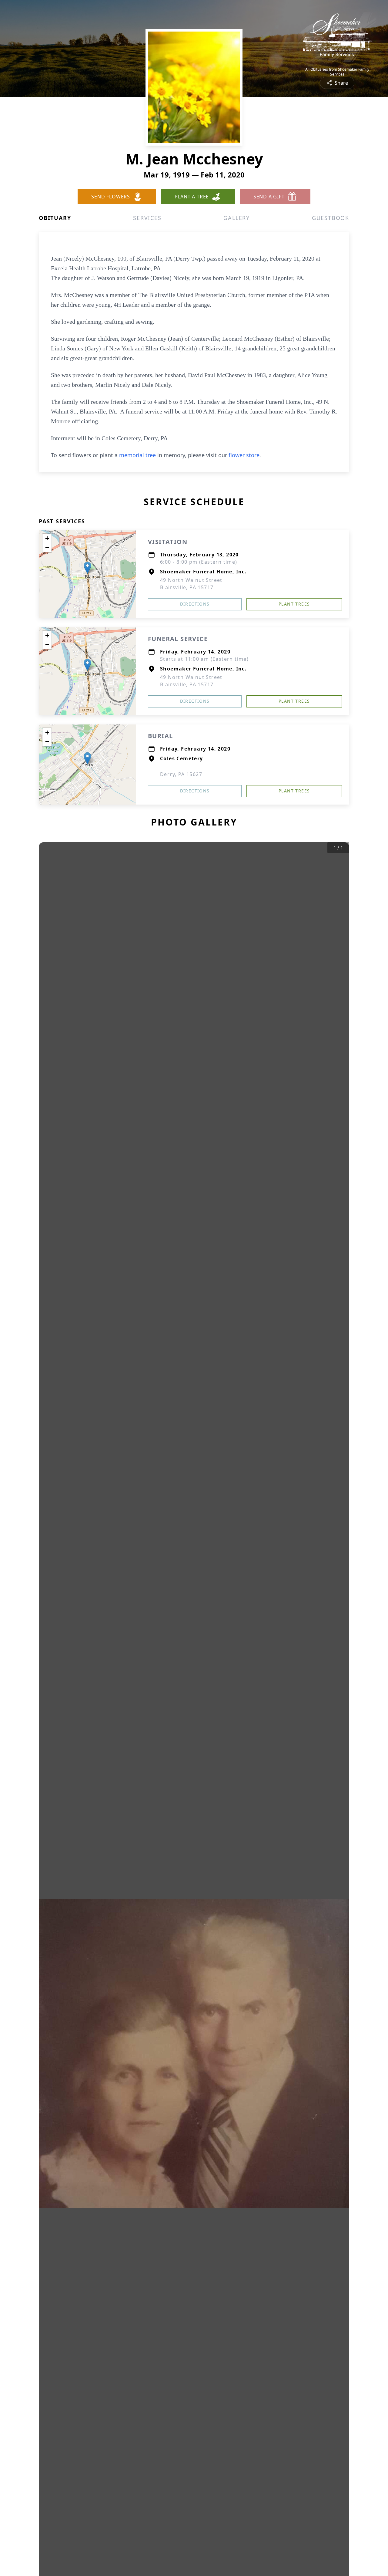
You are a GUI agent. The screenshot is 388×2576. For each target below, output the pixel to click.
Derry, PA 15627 (181, 774)
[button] (87, 568)
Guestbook (331, 218)
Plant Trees (294, 604)
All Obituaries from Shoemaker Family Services (337, 72)
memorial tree (137, 455)
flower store (244, 455)
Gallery (237, 218)
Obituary (55, 218)
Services (147, 218)
